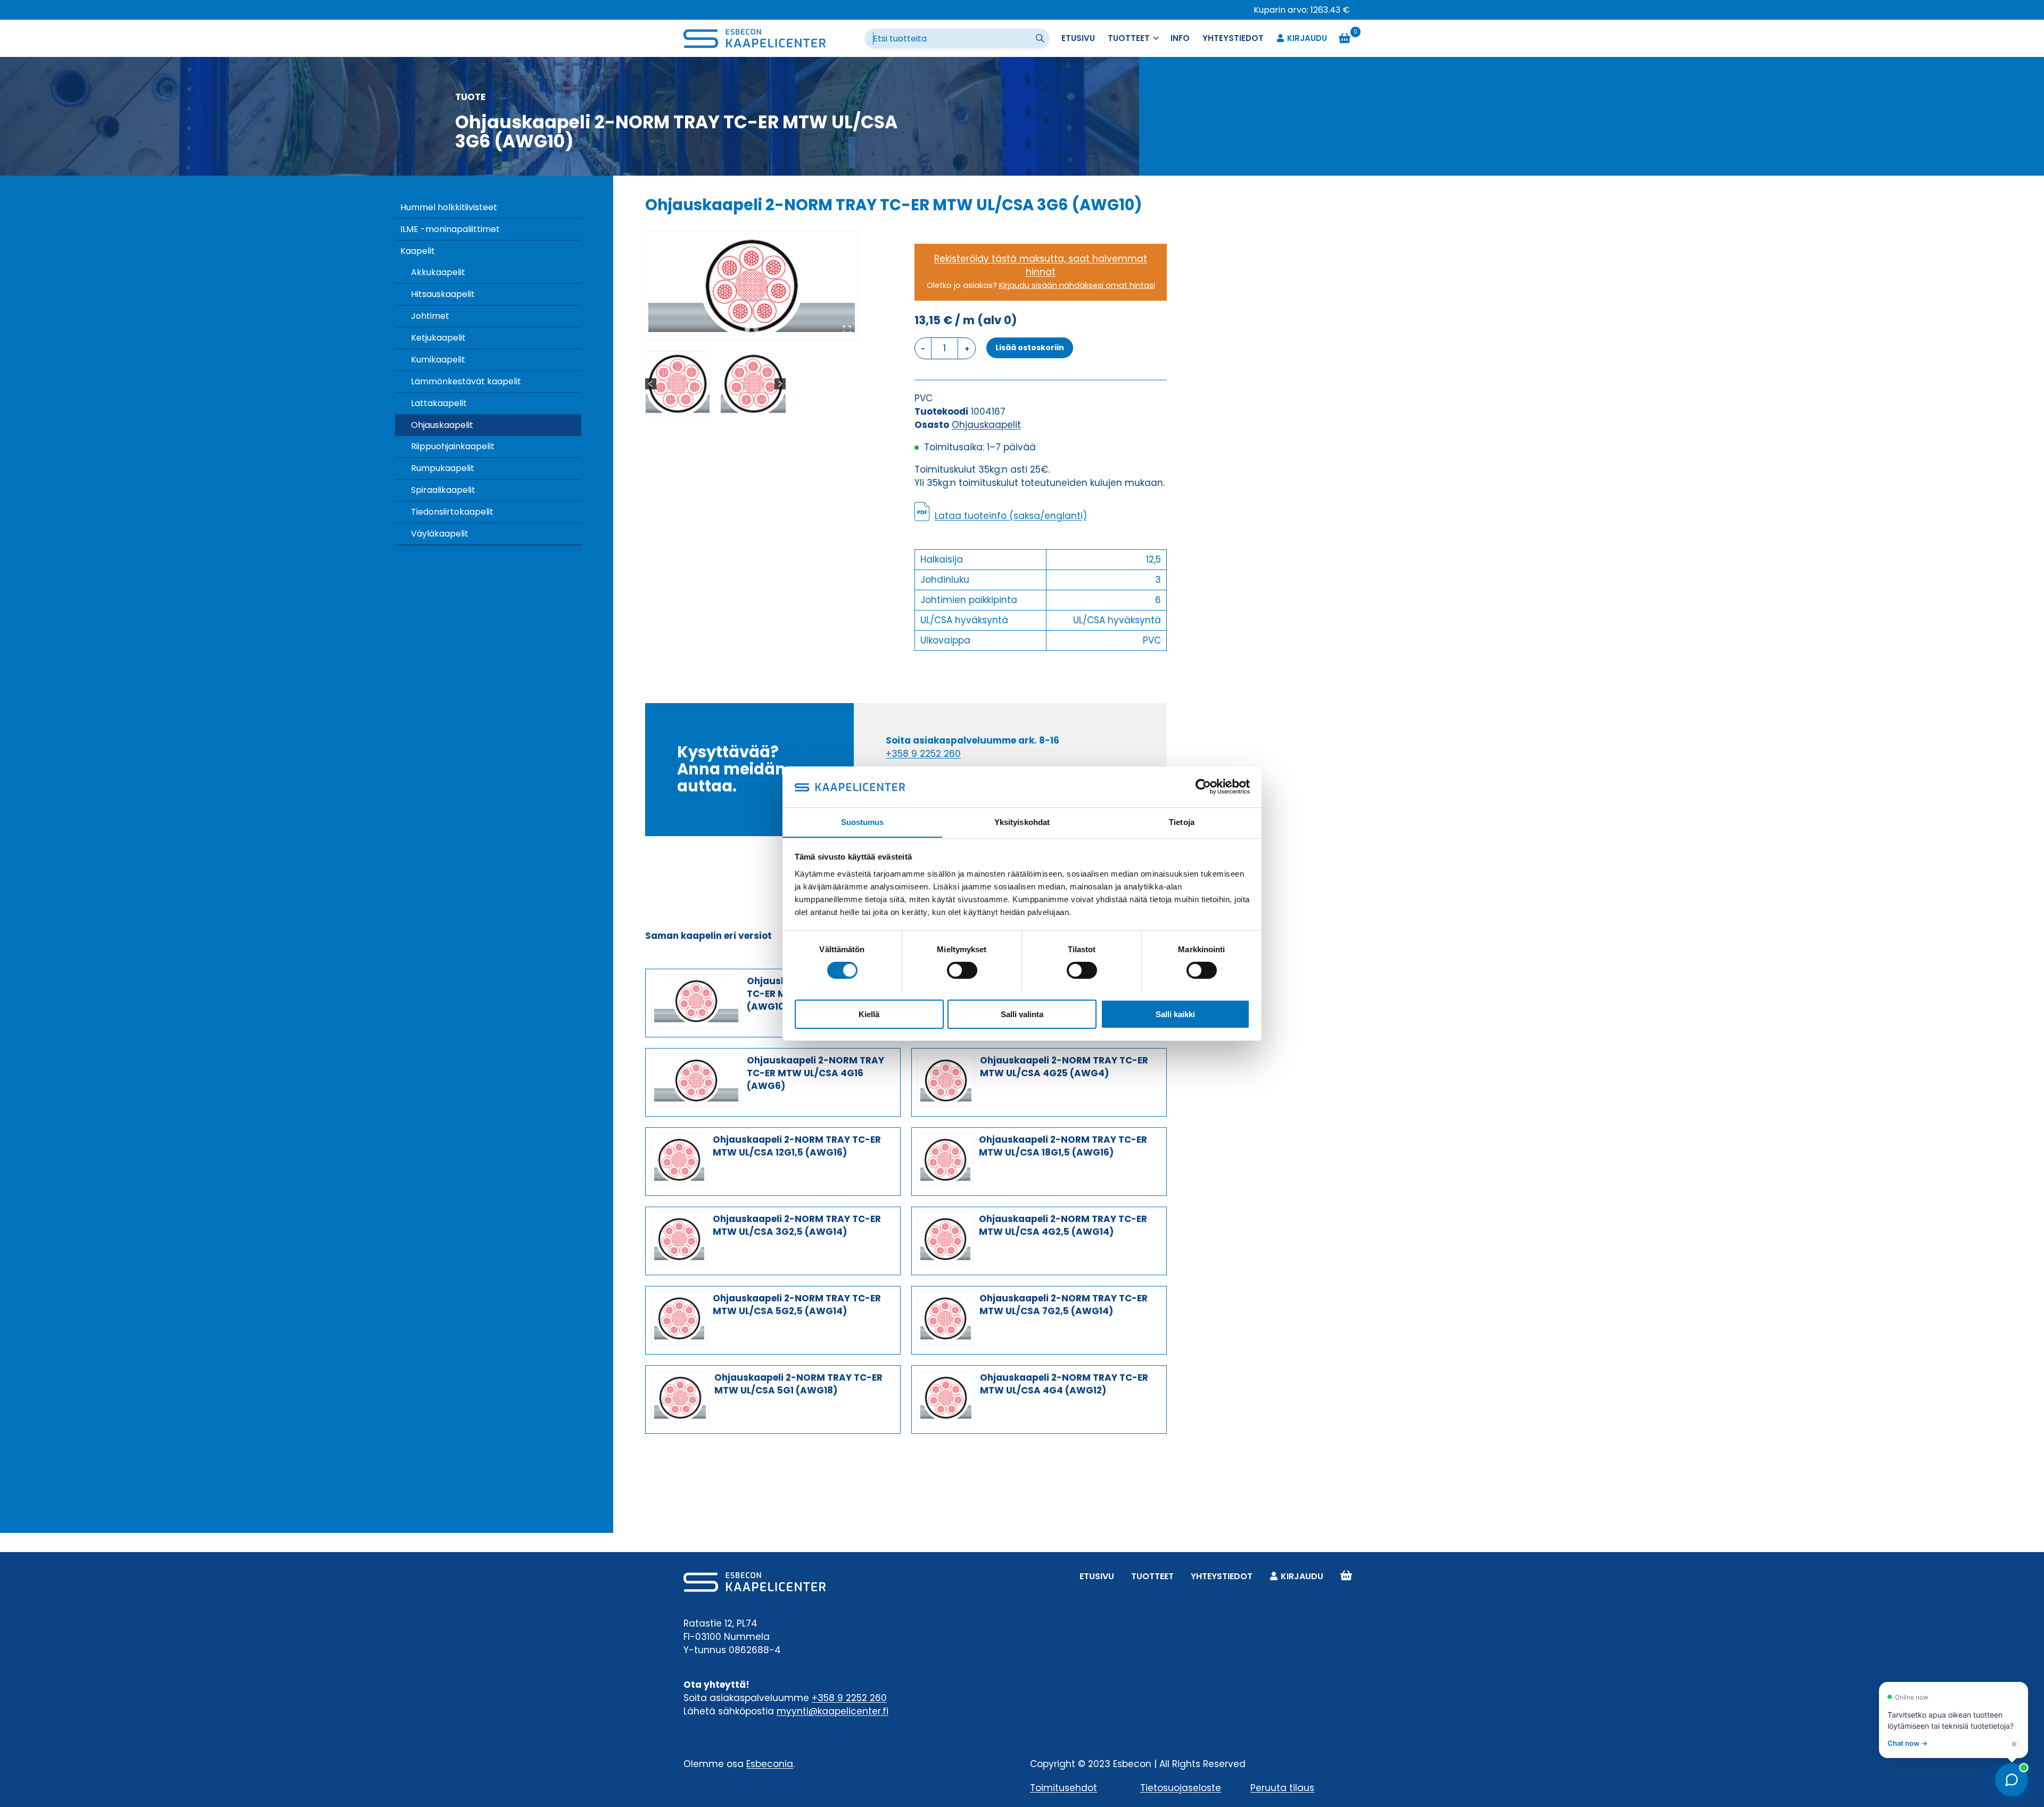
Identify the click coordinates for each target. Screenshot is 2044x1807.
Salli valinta (1022, 1014)
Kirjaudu (1307, 38)
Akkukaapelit (438, 272)
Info (1180, 38)
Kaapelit (418, 251)
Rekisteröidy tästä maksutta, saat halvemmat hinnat (1041, 265)
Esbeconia (770, 1764)
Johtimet (430, 316)
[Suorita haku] (1041, 39)
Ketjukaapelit (438, 338)
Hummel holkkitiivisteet (449, 207)
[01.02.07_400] (752, 286)
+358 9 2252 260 (923, 754)
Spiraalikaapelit (443, 490)
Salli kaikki (1175, 1014)
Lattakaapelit (439, 403)
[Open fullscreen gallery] (847, 329)
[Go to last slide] (651, 384)
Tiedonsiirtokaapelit (452, 512)
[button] (678, 384)
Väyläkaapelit (440, 534)
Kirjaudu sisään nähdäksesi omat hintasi (1077, 285)
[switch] (962, 970)
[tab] (747, 329)
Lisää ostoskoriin (1030, 348)
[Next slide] (780, 384)
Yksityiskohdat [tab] (1022, 822)
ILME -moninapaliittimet (450, 229)
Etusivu (1078, 38)
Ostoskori (1346, 1576)
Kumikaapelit (438, 360)
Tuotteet (1152, 1576)
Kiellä (869, 1014)
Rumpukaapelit (443, 468)
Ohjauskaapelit (442, 425)
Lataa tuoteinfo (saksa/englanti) (1011, 516)
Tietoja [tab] (1182, 822)
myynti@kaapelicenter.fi (833, 1711)
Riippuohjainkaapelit (453, 446)
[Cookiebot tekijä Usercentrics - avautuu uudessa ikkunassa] (1203, 787)
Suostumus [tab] (863, 822)
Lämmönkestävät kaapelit (466, 381)
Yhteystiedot (1233, 38)
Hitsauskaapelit (443, 294)
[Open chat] (2012, 1780)
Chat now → (1907, 1743)
